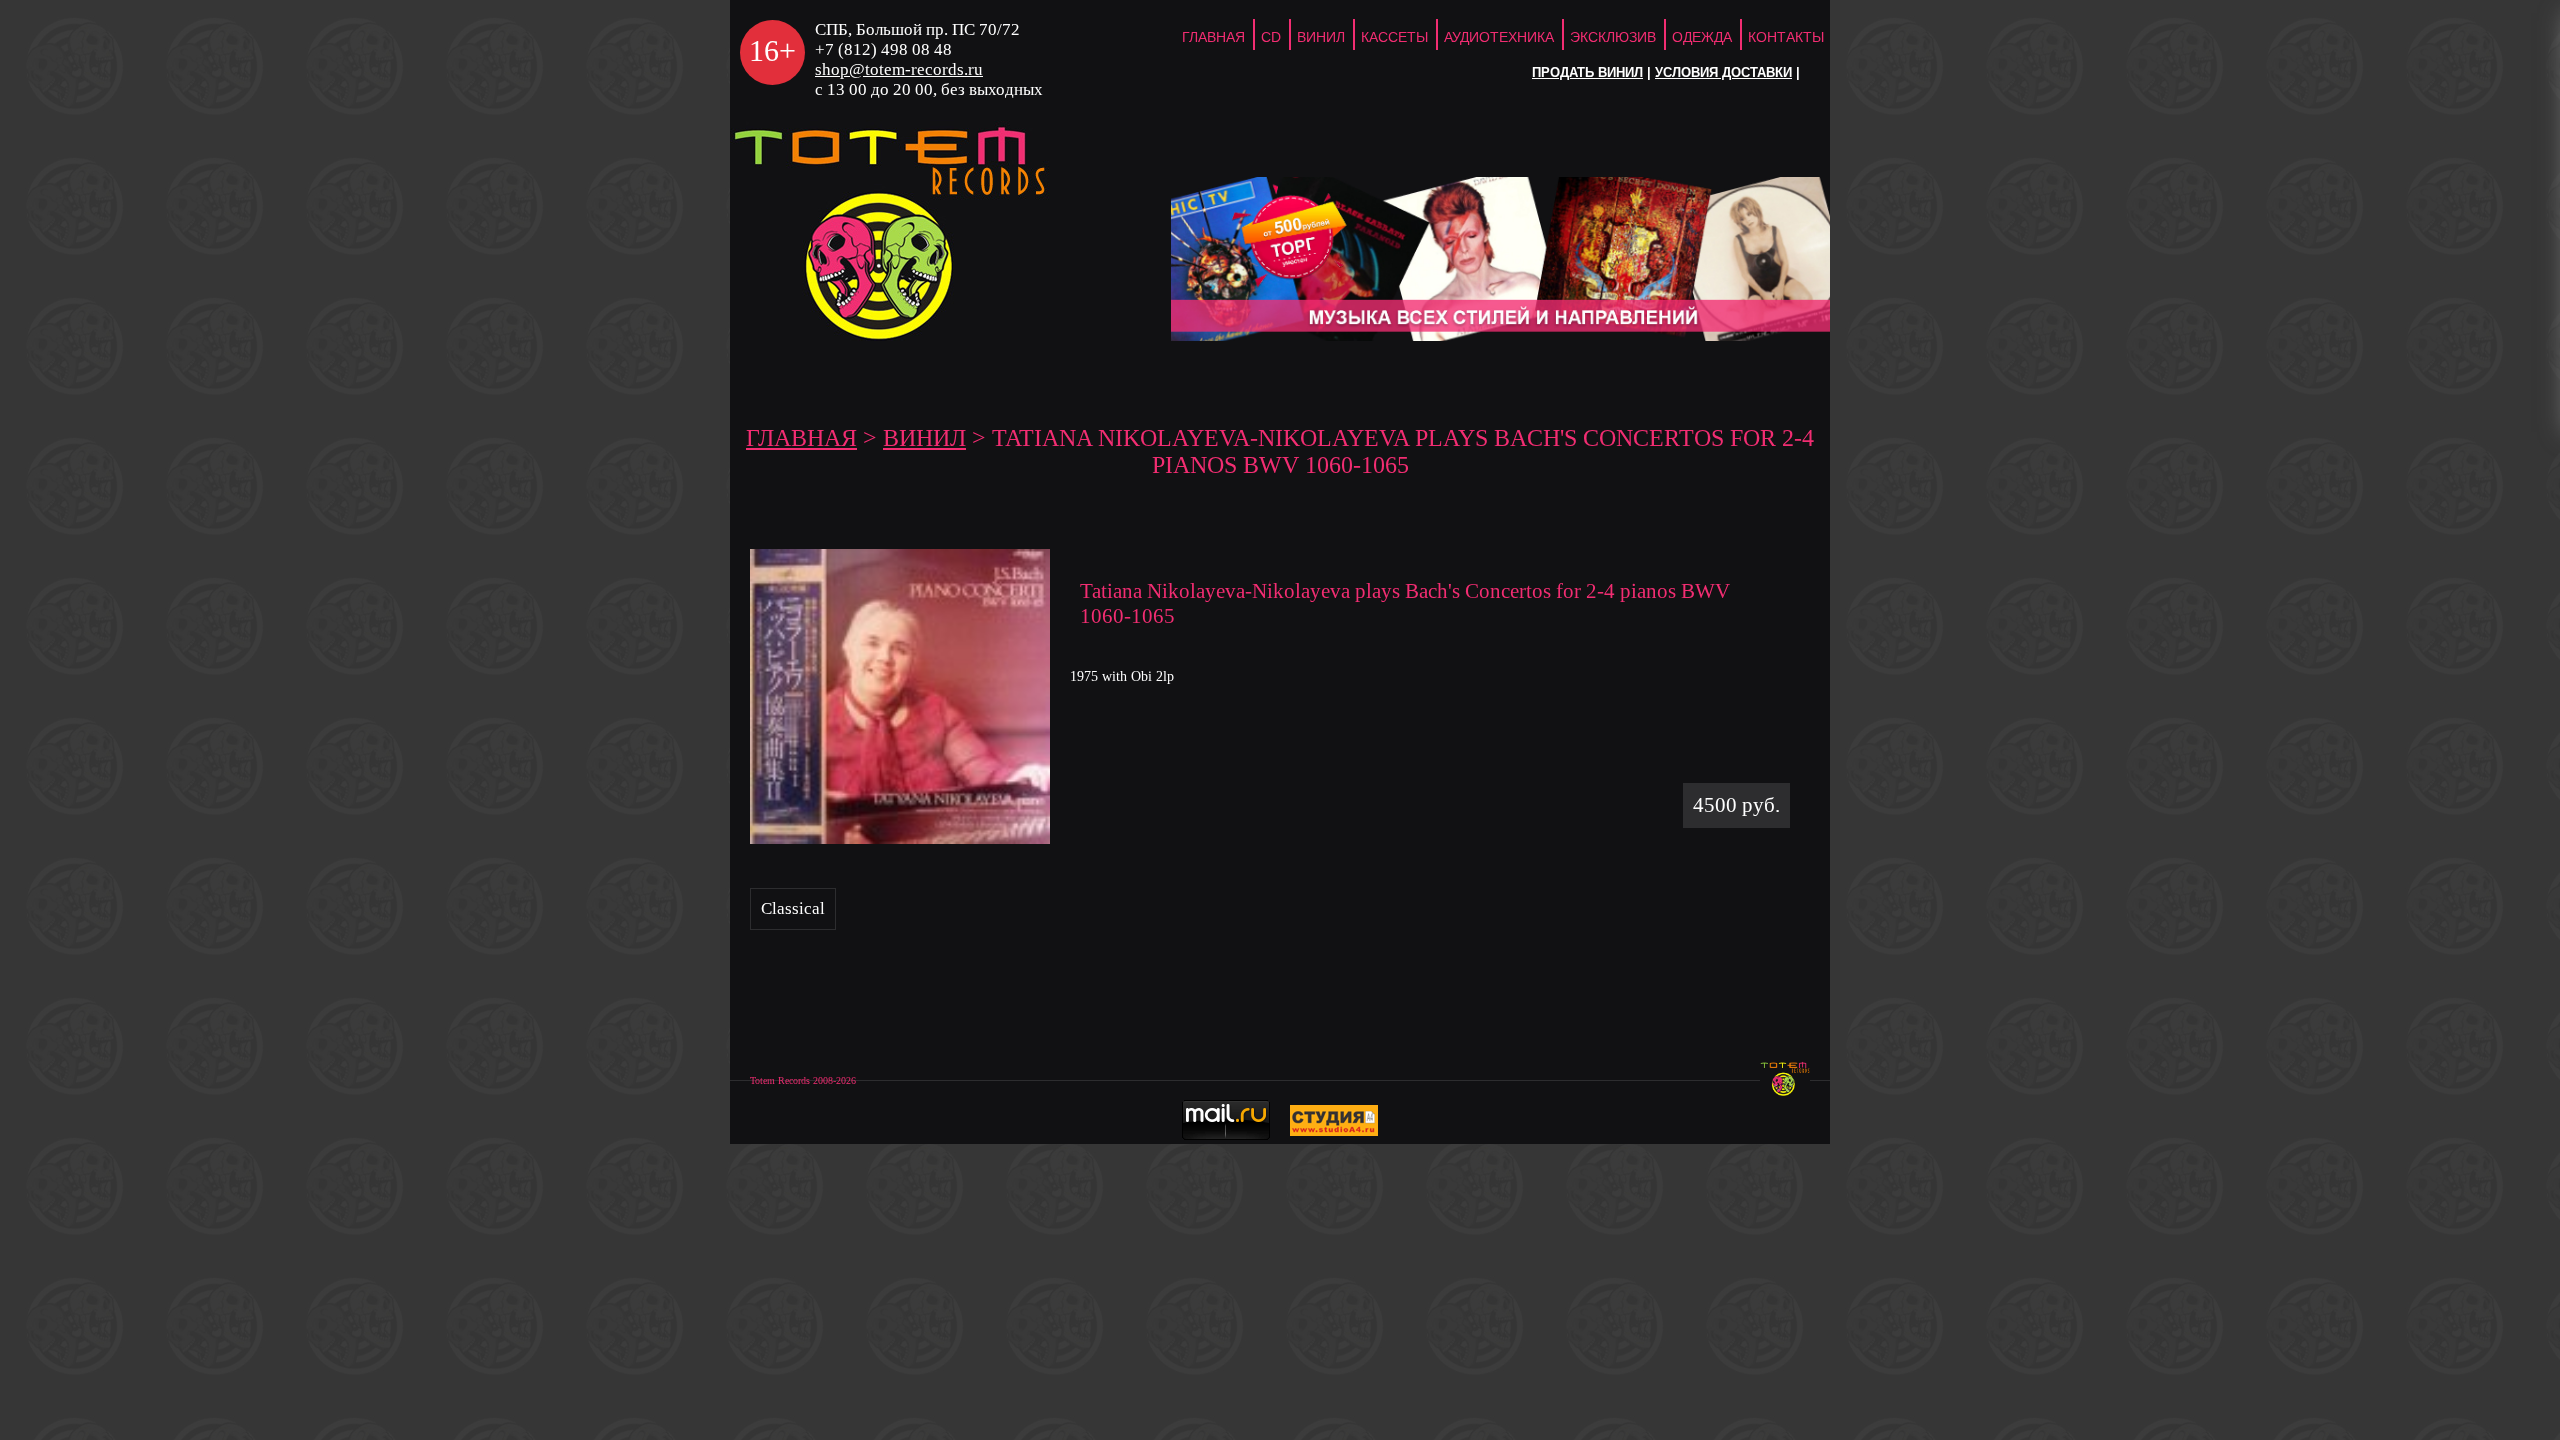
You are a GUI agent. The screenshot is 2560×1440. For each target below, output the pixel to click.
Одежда (1702, 37)
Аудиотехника (1499, 37)
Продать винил (1587, 73)
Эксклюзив (1613, 37)
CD (1271, 37)
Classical (793, 908)
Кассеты (1394, 37)
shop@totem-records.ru (899, 69)
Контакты (1786, 37)
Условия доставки (1723, 73)
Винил (1321, 37)
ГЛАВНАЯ (1213, 37)
